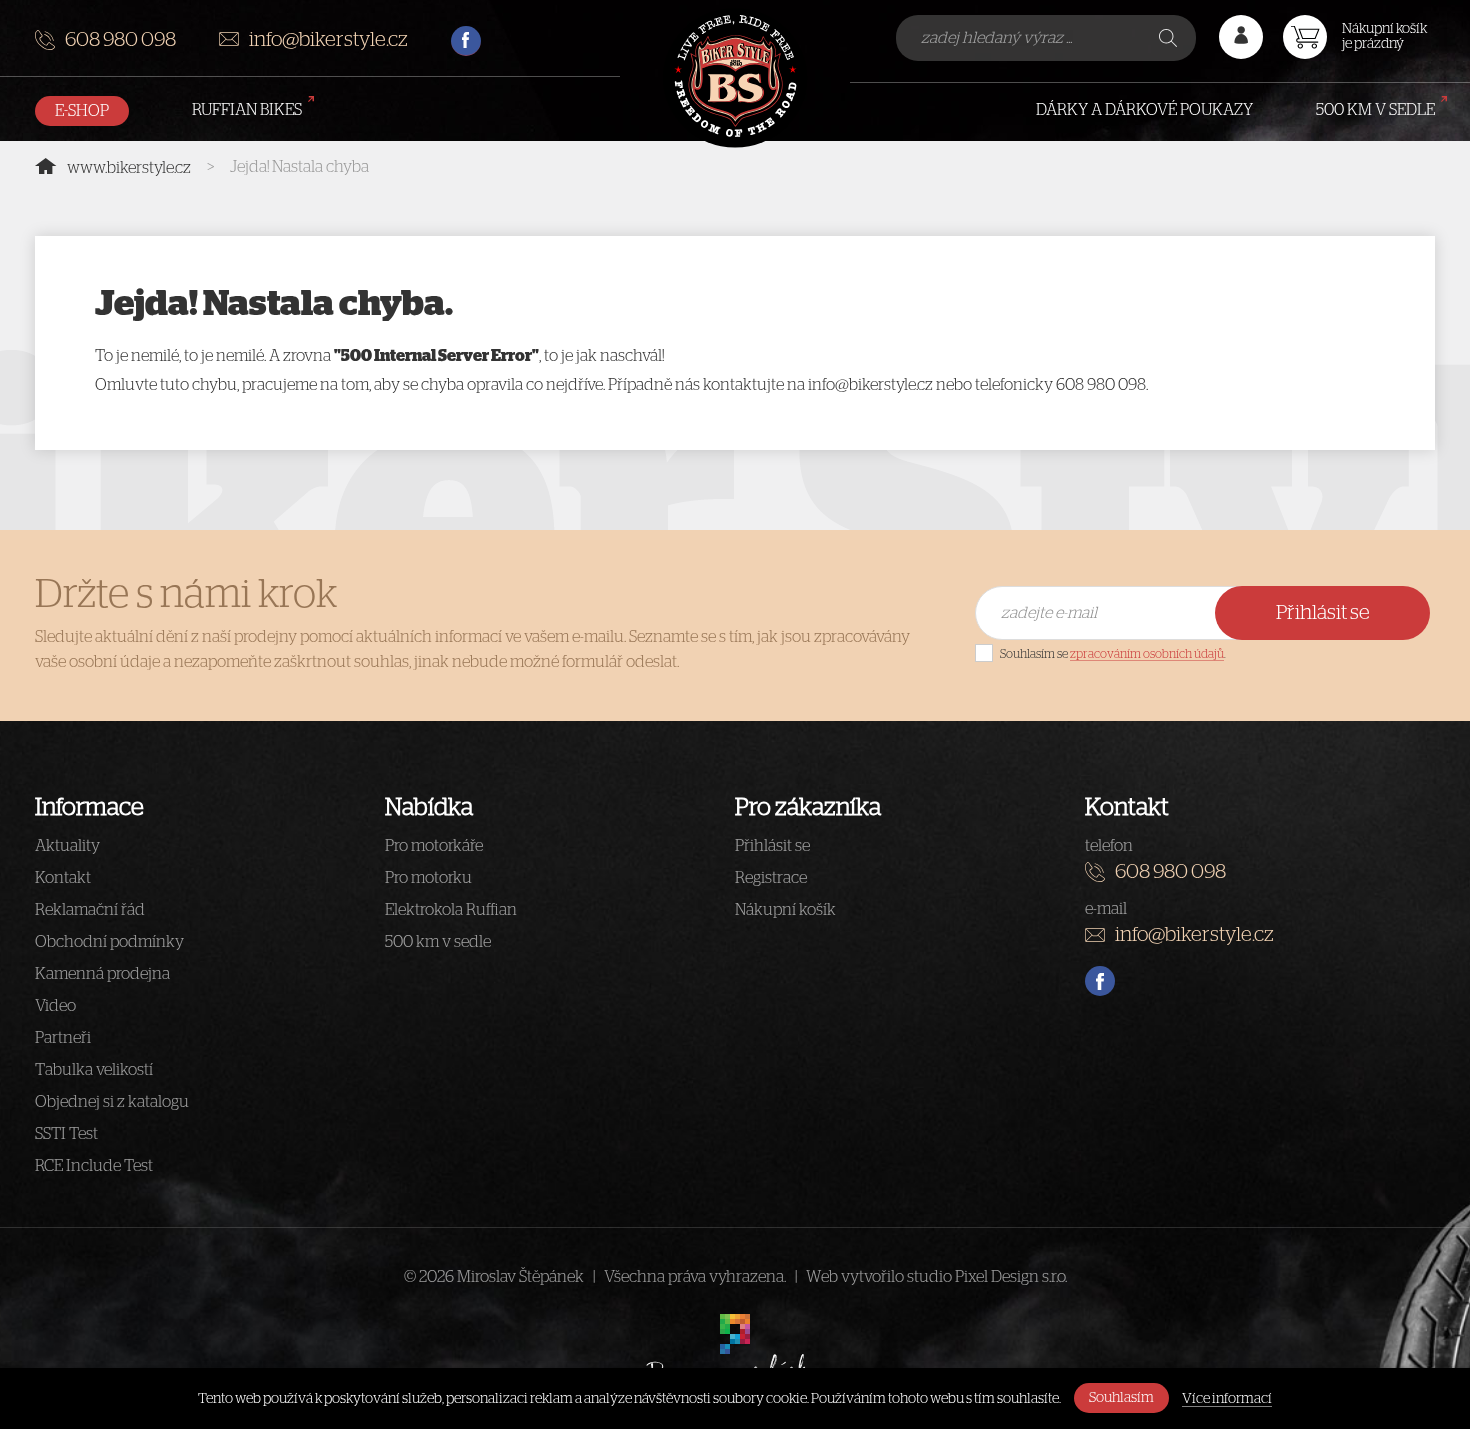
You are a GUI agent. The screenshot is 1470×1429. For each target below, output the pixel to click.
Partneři (63, 1038)
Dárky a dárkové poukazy (1144, 110)
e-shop (82, 111)
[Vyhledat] (1170, 38)
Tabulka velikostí (94, 1070)
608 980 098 (120, 40)
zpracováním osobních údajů (1147, 654)
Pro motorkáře (434, 846)
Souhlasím (1121, 1398)
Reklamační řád (90, 910)
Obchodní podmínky (109, 942)
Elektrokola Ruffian (451, 910)
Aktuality (67, 846)
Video (55, 1006)
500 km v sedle (1375, 110)
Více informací (1227, 1399)
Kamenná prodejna (102, 974)
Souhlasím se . (1113, 654)
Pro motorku (428, 878)
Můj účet (1241, 37)
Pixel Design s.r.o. (1011, 1277)
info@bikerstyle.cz (328, 40)
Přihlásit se (1323, 613)
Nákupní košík (785, 910)
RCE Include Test (94, 1166)
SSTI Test (66, 1134)
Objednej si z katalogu (112, 1102)
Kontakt (63, 878)
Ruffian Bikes (247, 110)
